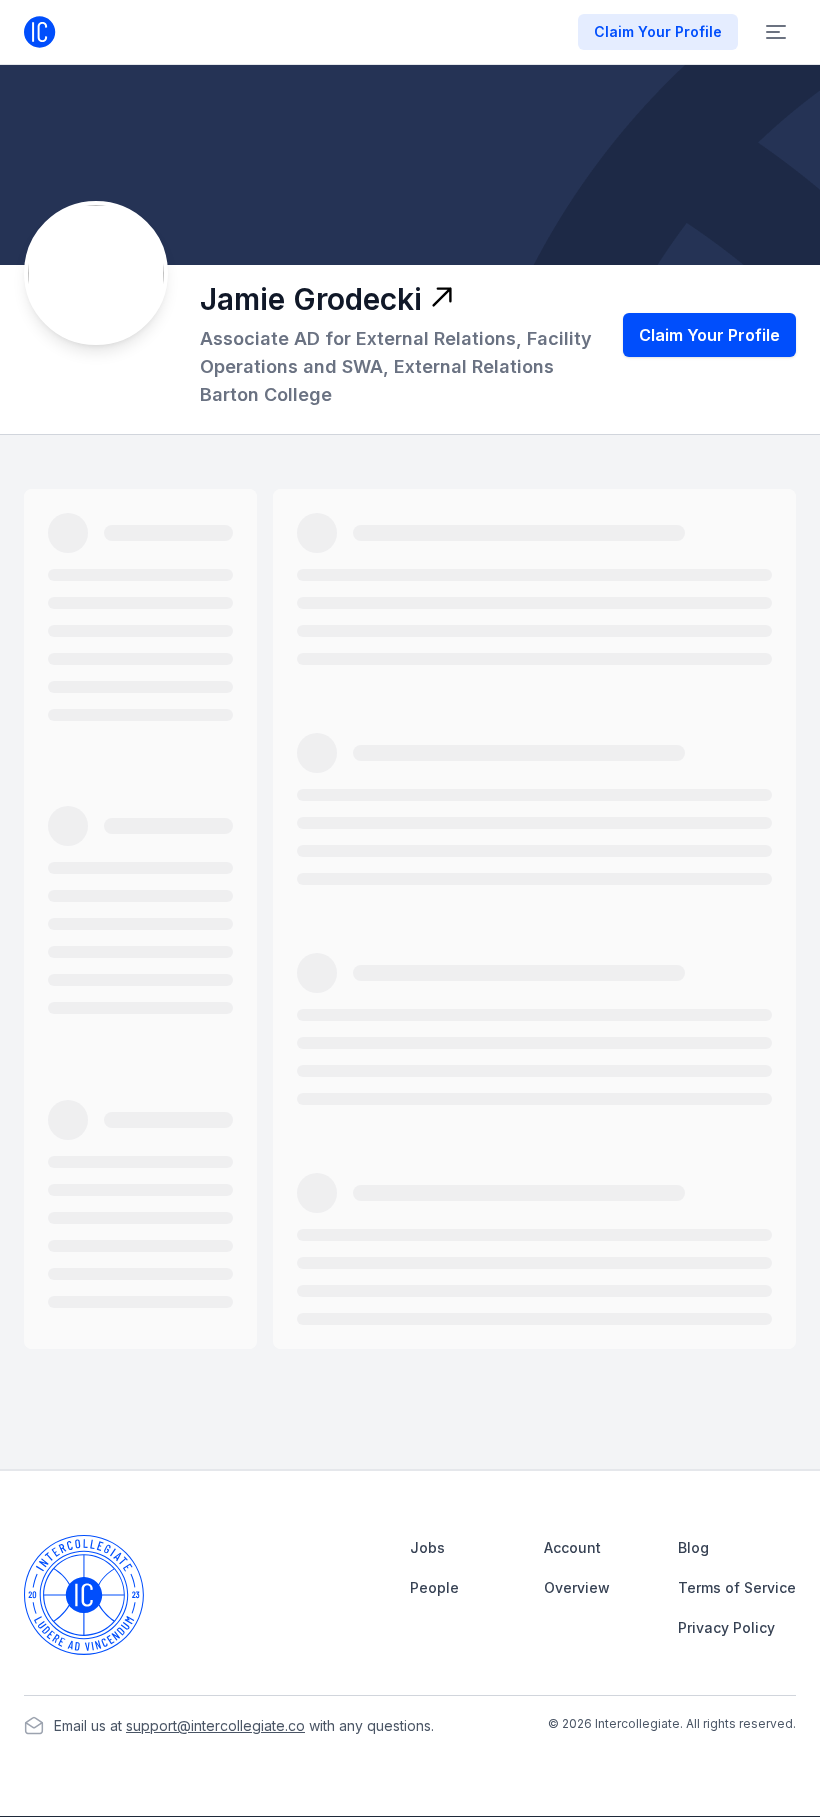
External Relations (474, 366)
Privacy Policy (726, 1627)
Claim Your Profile (709, 335)
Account (572, 1547)
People (434, 1587)
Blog (693, 1547)
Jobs (427, 1547)
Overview (577, 1587)
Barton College (266, 394)
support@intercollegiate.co (215, 1725)
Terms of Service (737, 1587)
